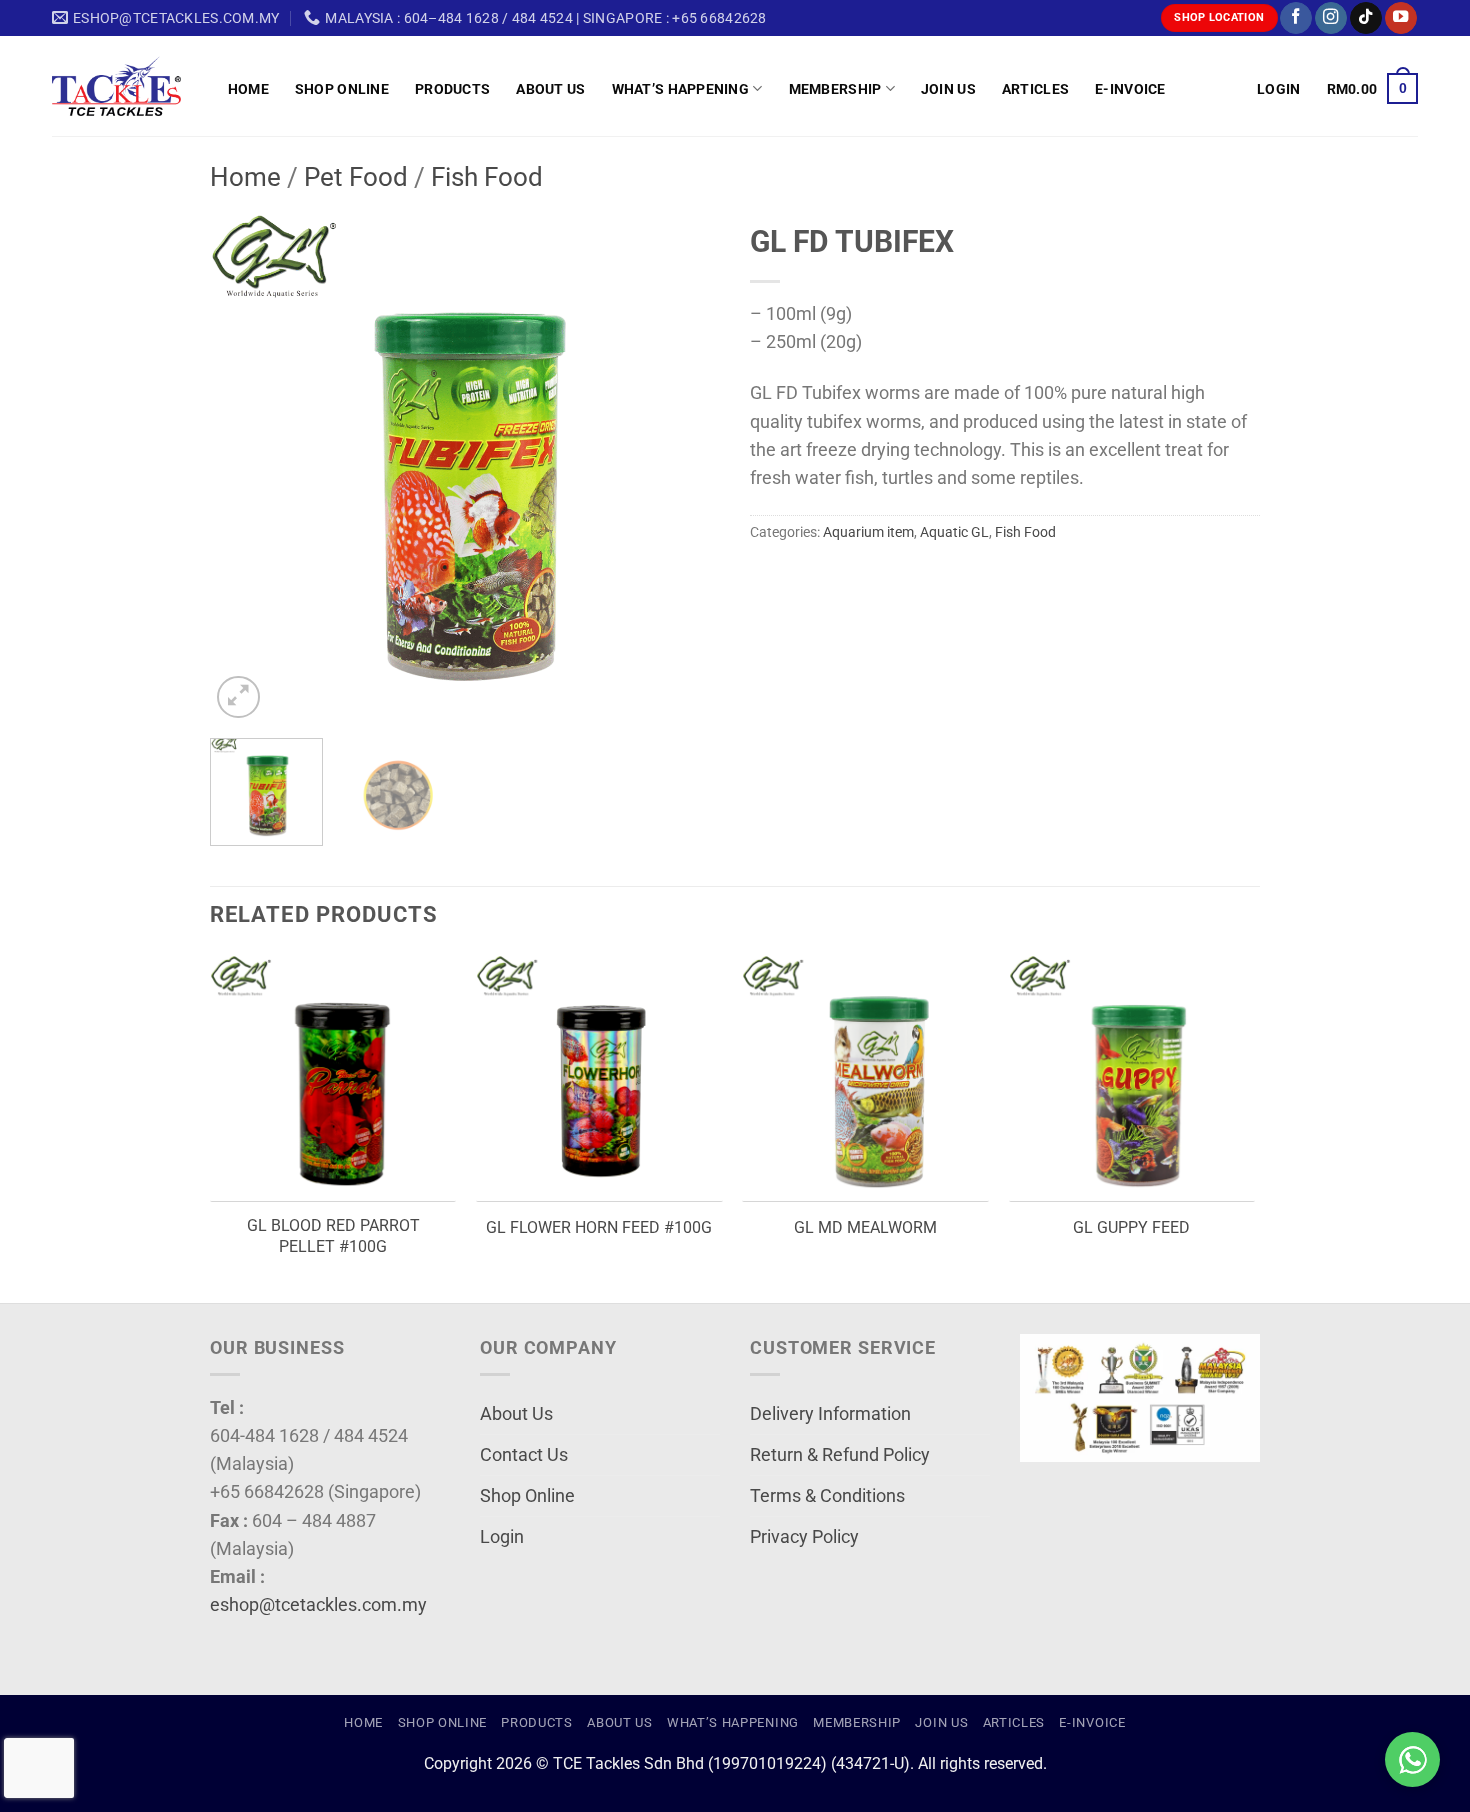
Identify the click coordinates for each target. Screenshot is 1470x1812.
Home (248, 89)
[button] (1278, 89)
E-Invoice (1130, 89)
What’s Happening (681, 89)
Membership (835, 89)
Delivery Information (830, 1414)
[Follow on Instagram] (1331, 18)
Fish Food (487, 177)
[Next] (685, 468)
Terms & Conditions (827, 1496)
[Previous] (245, 468)
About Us (550, 89)
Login (502, 1537)
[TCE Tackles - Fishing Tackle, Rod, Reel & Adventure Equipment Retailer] (125, 86)
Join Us (948, 89)
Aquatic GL (954, 532)
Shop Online (342, 89)
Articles (1035, 89)
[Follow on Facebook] (1296, 18)
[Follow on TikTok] (1366, 18)
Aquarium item (868, 532)
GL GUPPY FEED (1131, 1227)
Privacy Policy (804, 1537)
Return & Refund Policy (840, 1455)
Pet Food (356, 177)
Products (452, 89)
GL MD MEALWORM (865, 1227)
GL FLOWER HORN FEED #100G (599, 1227)
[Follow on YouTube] (1401, 18)
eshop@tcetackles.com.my (318, 1605)
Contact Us (524, 1455)
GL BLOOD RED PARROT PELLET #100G (333, 1236)
